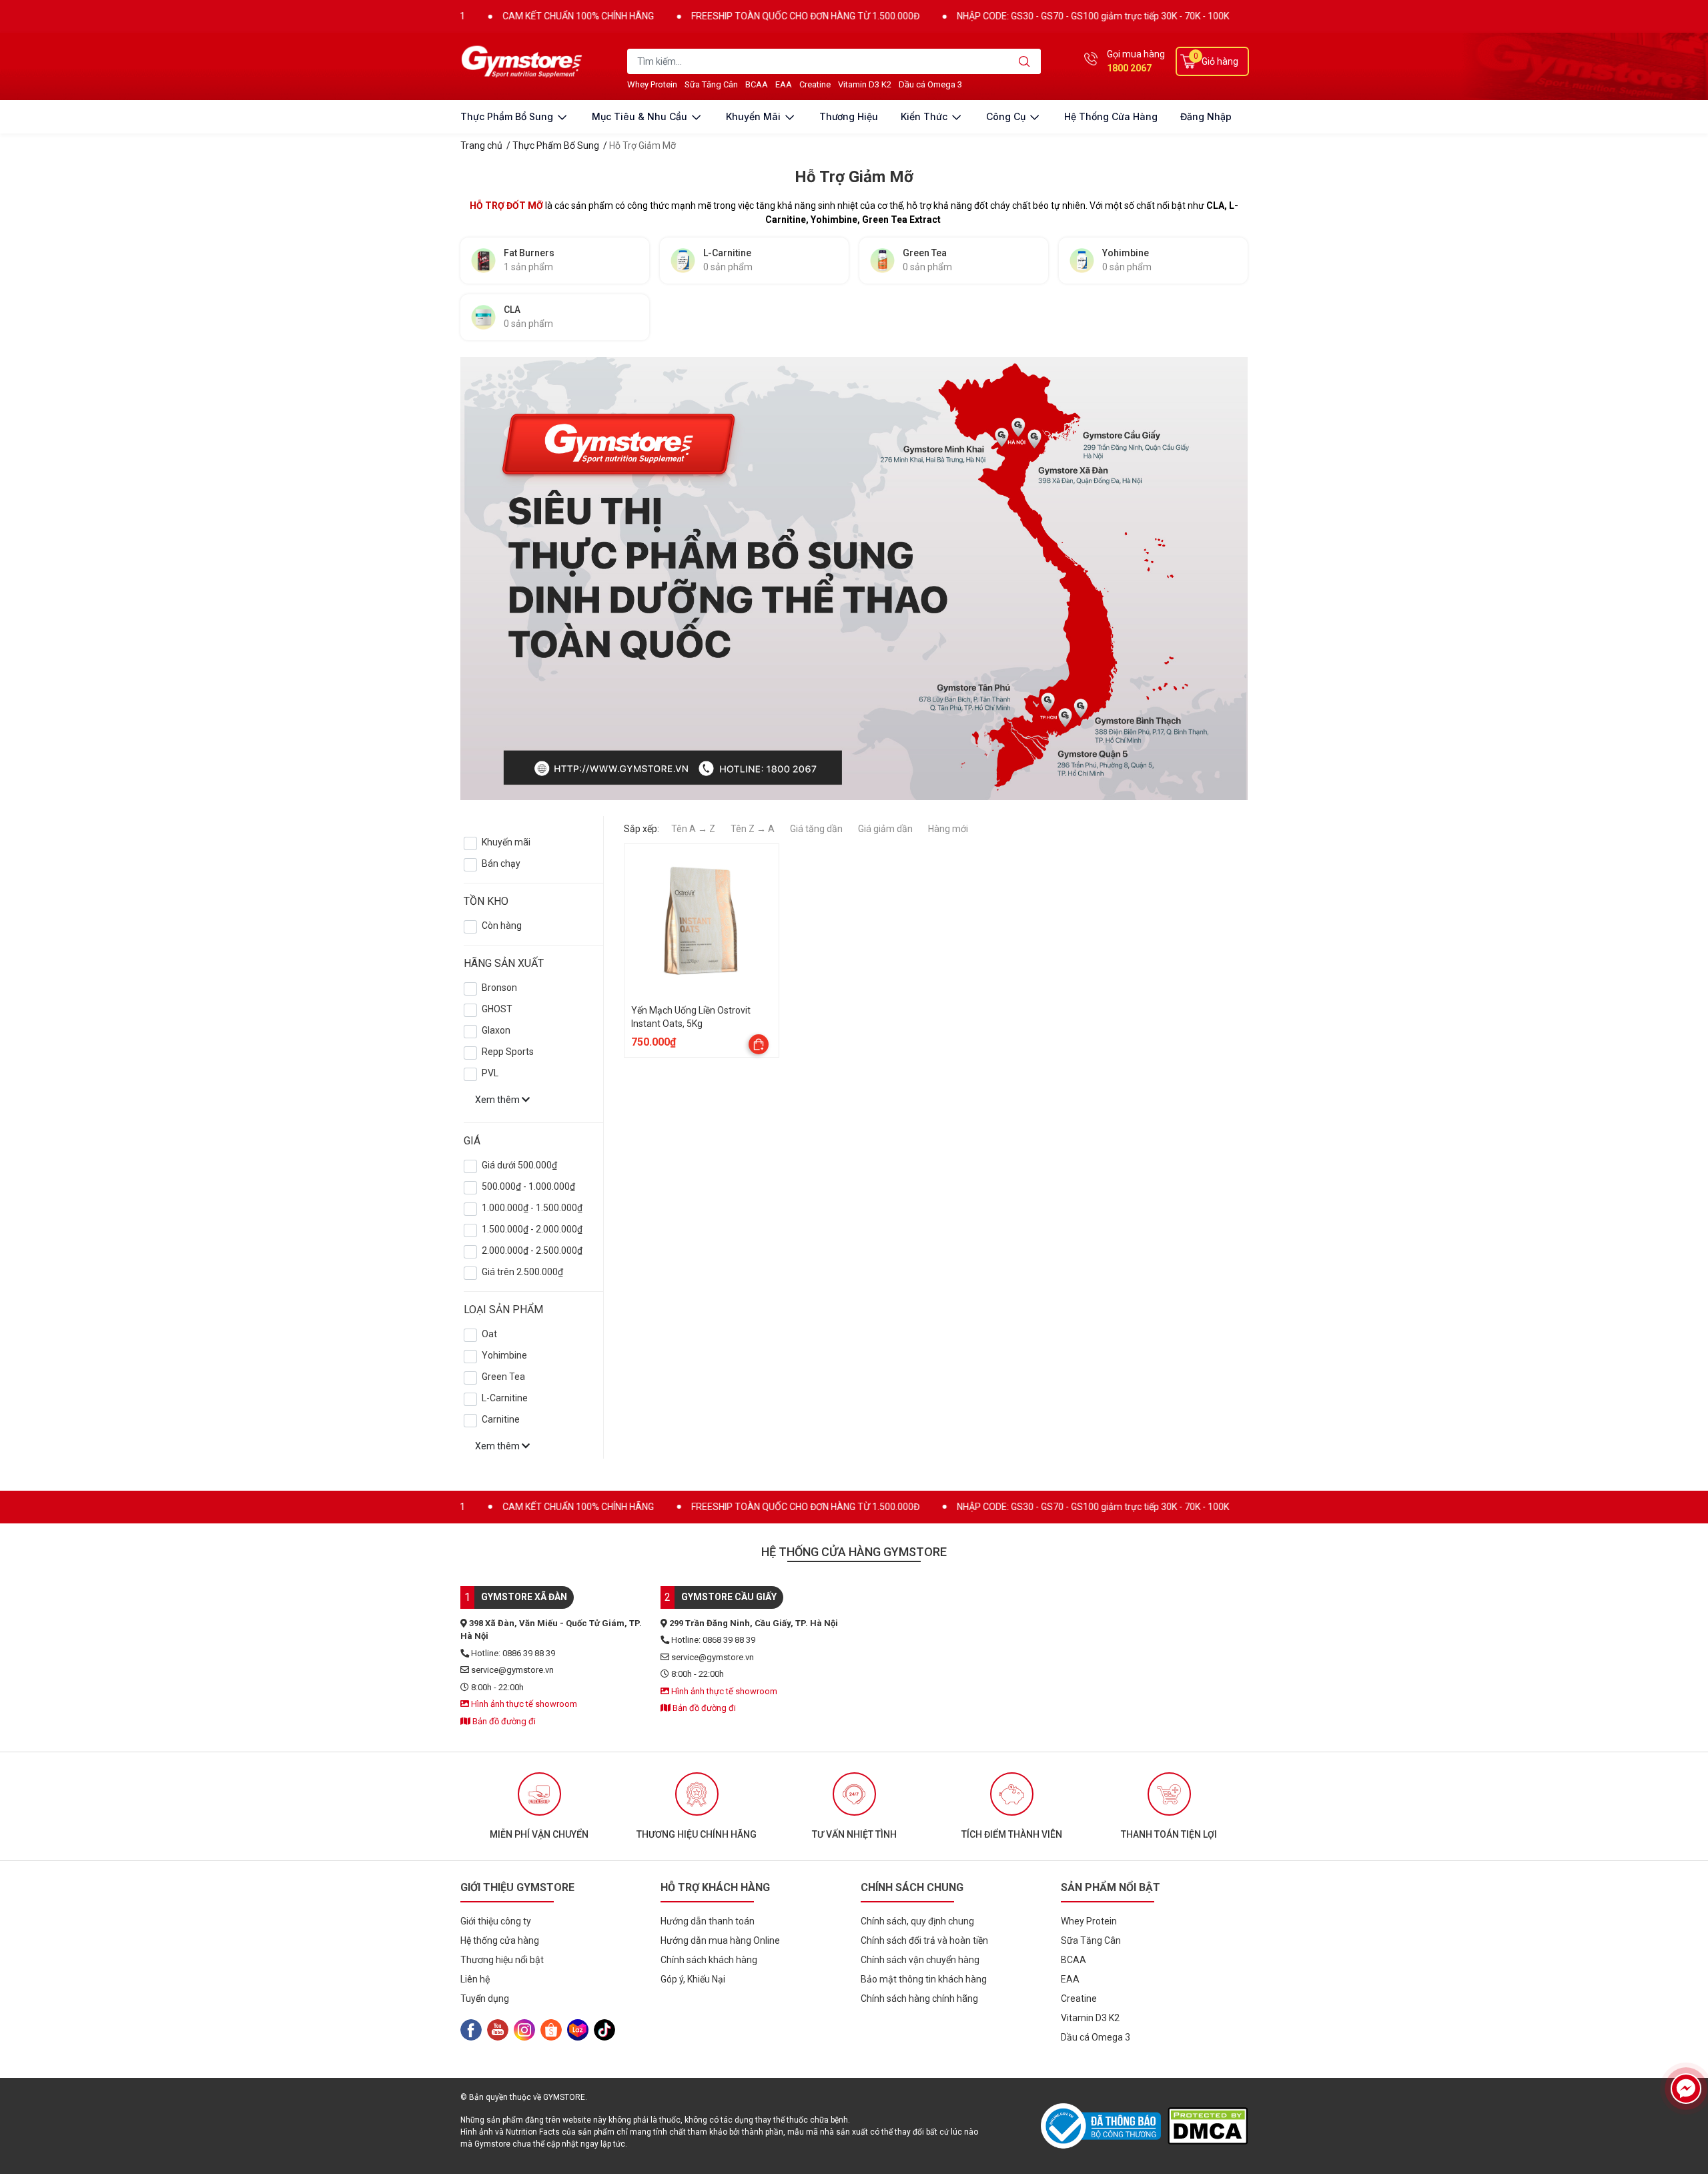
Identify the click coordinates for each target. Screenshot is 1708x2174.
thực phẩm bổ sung (508, 116)
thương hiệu (849, 116)
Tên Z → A (753, 829)
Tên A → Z (693, 829)
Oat (489, 1334)
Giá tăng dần (816, 829)
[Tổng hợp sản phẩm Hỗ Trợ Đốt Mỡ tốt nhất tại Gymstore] (979, 576)
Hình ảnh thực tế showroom (523, 1704)
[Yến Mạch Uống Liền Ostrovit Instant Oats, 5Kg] (702, 921)
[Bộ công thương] (1104, 2126)
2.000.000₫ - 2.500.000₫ (532, 1250)
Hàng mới (948, 829)
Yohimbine (504, 1355)
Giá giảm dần (885, 829)
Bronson (499, 988)
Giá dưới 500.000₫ (519, 1165)
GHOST (497, 1009)
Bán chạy (501, 863)
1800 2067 (1129, 68)
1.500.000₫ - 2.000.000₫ (532, 1229)
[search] (1024, 61)
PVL (490, 1073)
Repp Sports (508, 1052)
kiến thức (925, 116)
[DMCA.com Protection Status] (1208, 2126)
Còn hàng (502, 926)
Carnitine (501, 1419)
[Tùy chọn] (759, 1044)
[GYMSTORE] (524, 61)
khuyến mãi (755, 116)
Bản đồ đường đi (503, 1721)
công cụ (1007, 116)
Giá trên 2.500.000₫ (522, 1272)
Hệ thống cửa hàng (1111, 116)
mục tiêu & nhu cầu (641, 116)
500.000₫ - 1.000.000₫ (528, 1186)
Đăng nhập (1206, 116)
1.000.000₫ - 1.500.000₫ (532, 1208)
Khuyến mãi (506, 842)
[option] (539, 1806)
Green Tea (503, 1377)
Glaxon (496, 1030)
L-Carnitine (505, 1398)
